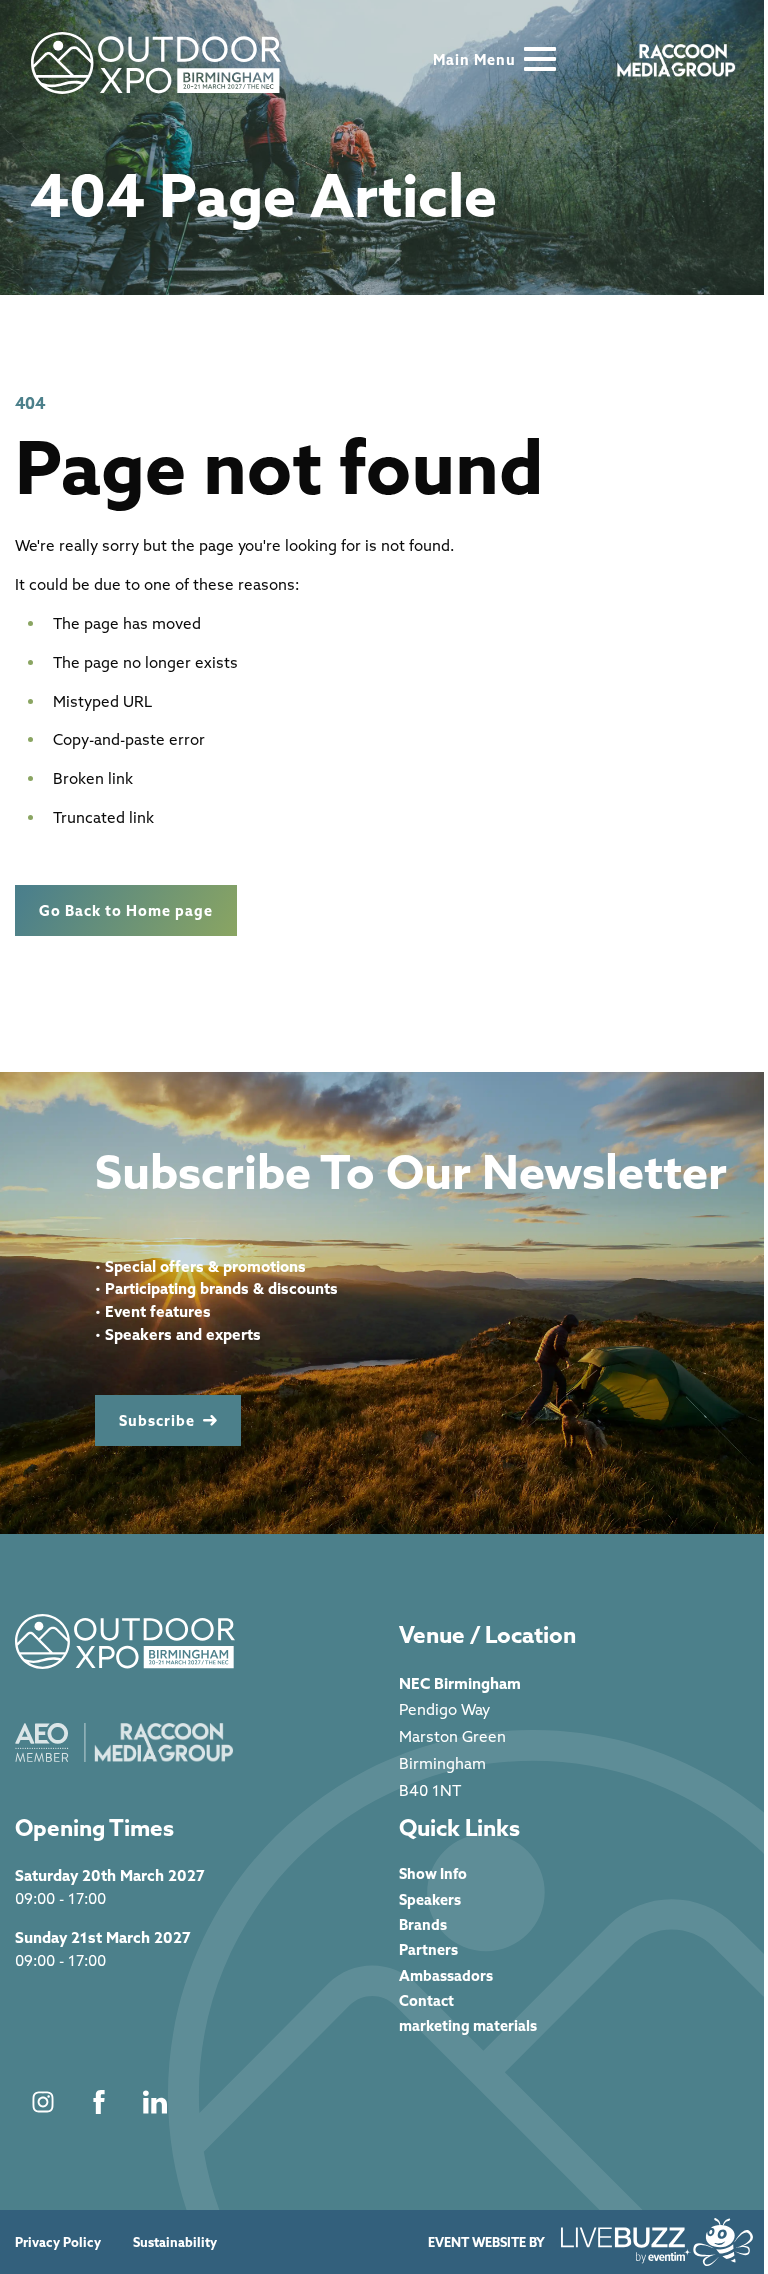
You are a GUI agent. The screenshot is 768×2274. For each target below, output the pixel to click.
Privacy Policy (58, 2242)
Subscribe (157, 1420)
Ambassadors (446, 1975)
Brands (423, 1924)
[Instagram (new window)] (43, 2102)
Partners (428, 1949)
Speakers (430, 1899)
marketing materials (468, 2025)
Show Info (433, 1873)
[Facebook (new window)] (99, 2102)
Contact (426, 2000)
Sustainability (175, 2242)
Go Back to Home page (126, 910)
